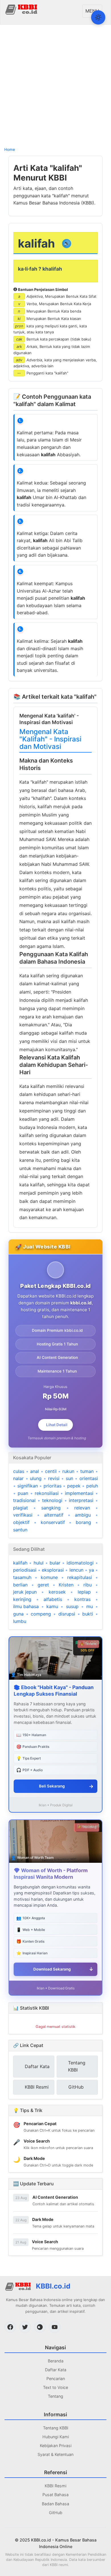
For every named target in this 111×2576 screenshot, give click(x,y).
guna (18, 1614)
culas (19, 1471)
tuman (87, 1471)
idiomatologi (80, 1563)
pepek (74, 1486)
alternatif (54, 1515)
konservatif (53, 1522)
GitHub (56, 2513)
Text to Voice (55, 2387)
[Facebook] (10, 2327)
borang (83, 1522)
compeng (41, 1614)
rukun (68, 1471)
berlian (20, 1585)
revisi (54, 1478)
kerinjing (22, 1599)
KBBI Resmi (55, 2486)
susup (72, 1606)
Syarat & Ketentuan (55, 2454)
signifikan (28, 1486)
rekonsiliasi (47, 1493)
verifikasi (23, 1515)
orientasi (89, 1478)
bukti (88, 1614)
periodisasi (25, 1570)
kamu (52, 1606)
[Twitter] (25, 2327)
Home (10, 149)
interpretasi (81, 1500)
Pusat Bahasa (55, 2495)
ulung (36, 1478)
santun (20, 1530)
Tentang (55, 2396)
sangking (51, 1508)
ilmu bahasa (26, 1606)
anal (35, 1471)
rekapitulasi (80, 1577)
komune (49, 1577)
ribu (88, 1585)
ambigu (83, 1515)
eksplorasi (53, 1570)
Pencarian (56, 2379)
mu (90, 1606)
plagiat (20, 1508)
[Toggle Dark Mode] (98, 17)
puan (23, 1493)
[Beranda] (22, 9)
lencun (76, 1570)
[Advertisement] (55, 85)
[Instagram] (40, 2327)
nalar (18, 1478)
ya (91, 1570)
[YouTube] (55, 2327)
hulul (39, 1563)
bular (55, 1563)
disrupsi (67, 1614)
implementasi (79, 1493)
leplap (84, 1592)
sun (69, 1478)
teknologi (52, 1500)
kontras (82, 1599)
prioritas (53, 1486)
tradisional (24, 1500)
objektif (21, 1522)
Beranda (56, 2361)
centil (51, 1471)
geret (43, 1585)
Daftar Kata (56, 2370)
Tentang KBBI (56, 2428)
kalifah (20, 1563)
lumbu (20, 1621)
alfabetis (53, 1599)
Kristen (66, 1585)
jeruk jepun (25, 1592)
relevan (82, 1508)
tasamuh (22, 1577)
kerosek (57, 1592)
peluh (92, 1486)
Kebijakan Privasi (56, 2446)
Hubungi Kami (56, 2437)
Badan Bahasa (55, 2504)
